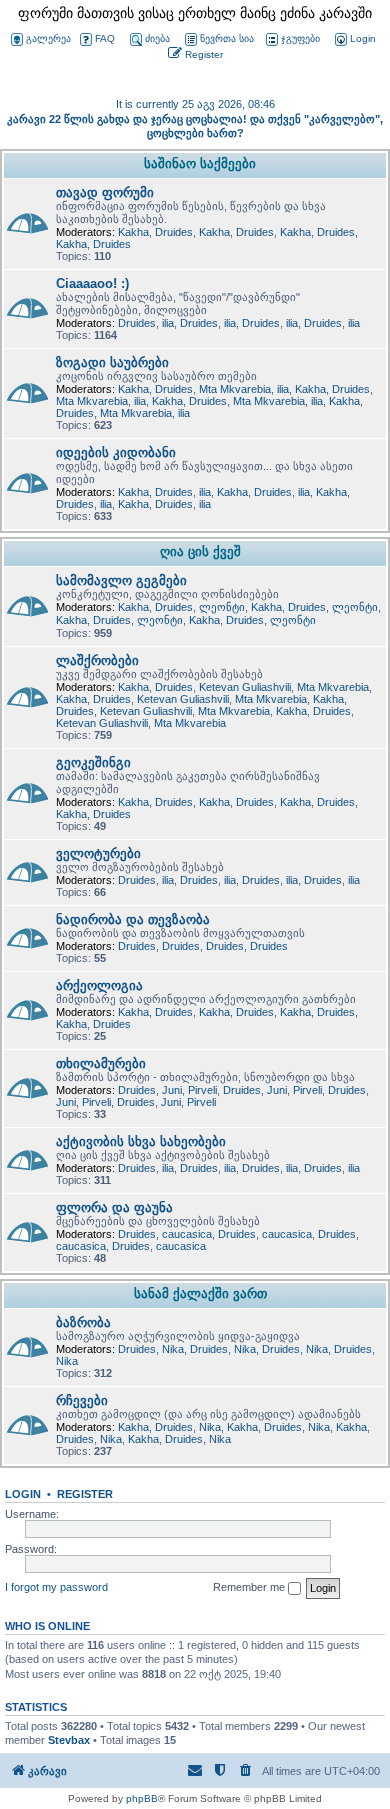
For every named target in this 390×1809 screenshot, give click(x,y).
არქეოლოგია (99, 985)
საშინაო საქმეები (200, 163)
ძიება (157, 38)
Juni (172, 1090)
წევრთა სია (227, 38)
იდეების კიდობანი (116, 452)
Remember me (250, 1587)
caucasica (187, 1234)
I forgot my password (56, 1587)
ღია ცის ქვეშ (200, 551)
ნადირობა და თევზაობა (133, 919)
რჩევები (82, 1400)
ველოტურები (98, 853)
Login (23, 1494)
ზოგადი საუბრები (112, 362)
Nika (173, 1349)
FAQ (105, 38)
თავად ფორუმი (105, 192)
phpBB (142, 1798)
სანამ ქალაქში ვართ (200, 1293)
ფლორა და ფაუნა (114, 1207)
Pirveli (202, 1090)
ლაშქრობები (97, 660)
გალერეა (48, 38)
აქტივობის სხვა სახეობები (141, 1141)
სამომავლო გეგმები (121, 580)
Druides (174, 232)
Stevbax (69, 1740)
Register (85, 1494)
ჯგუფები (300, 38)
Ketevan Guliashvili (245, 687)
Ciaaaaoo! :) (92, 283)
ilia (168, 323)
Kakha (133, 232)
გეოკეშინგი (93, 762)
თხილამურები (101, 1063)
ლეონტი (222, 607)
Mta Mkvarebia (235, 389)
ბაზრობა (83, 1322)
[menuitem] (354, 39)
